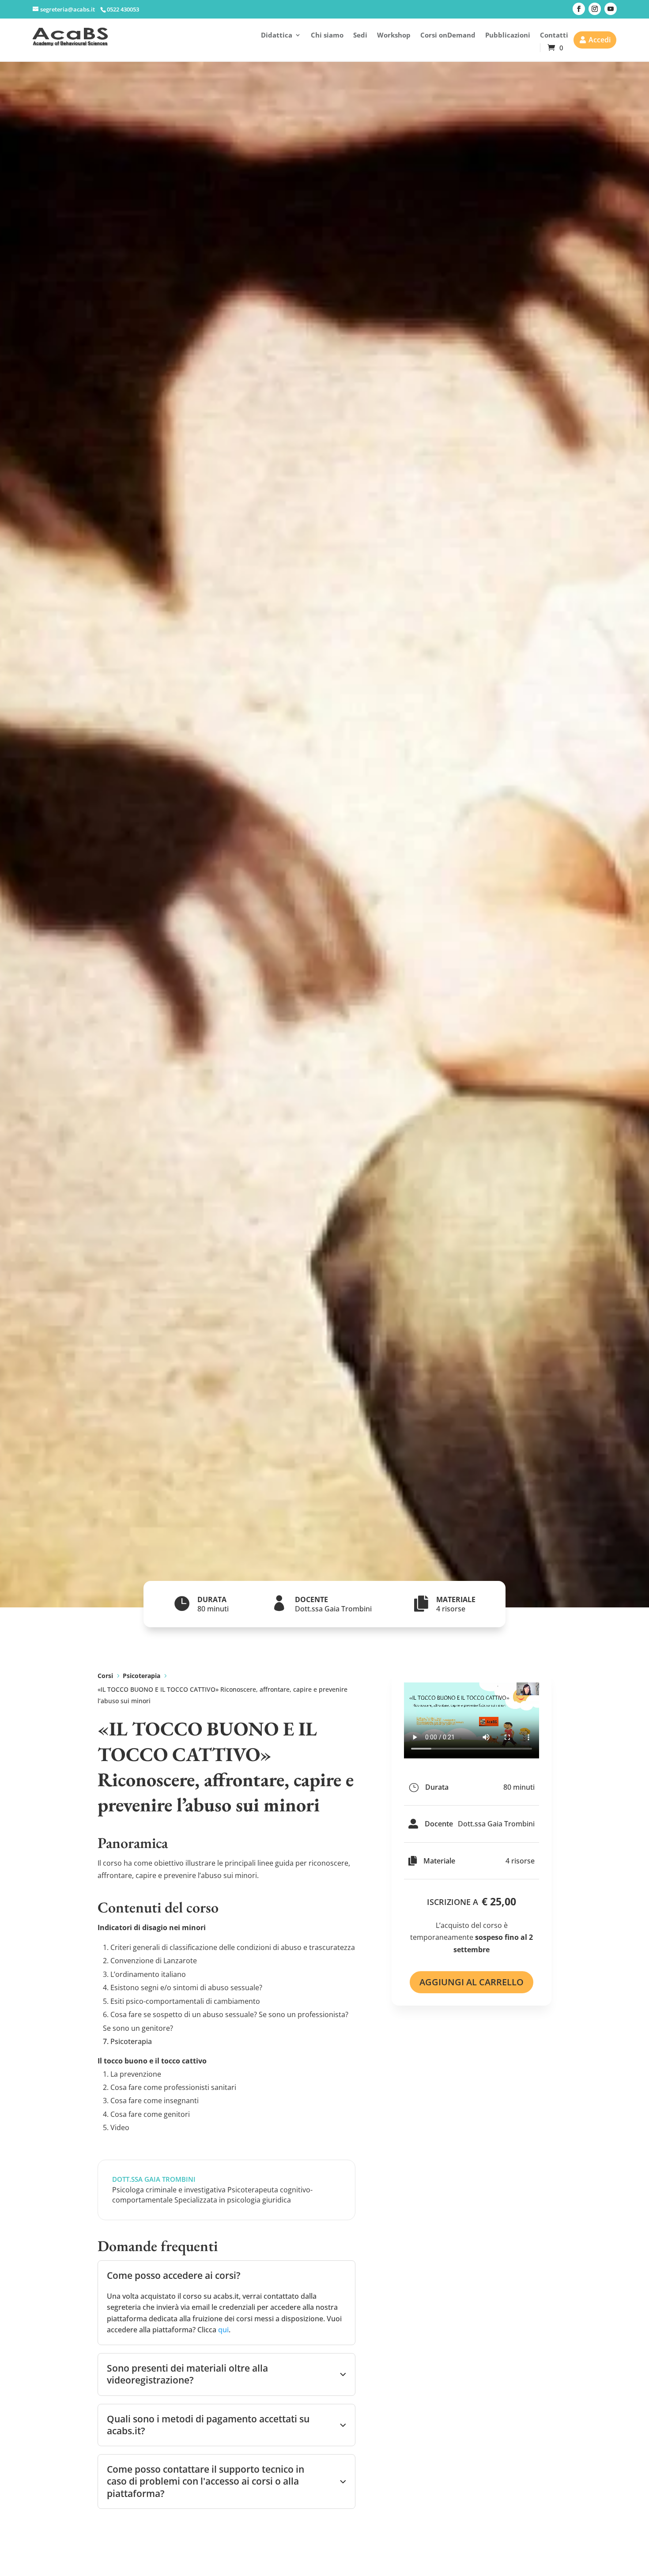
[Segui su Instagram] (595, 9)
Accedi (600, 40)
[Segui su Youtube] (611, 9)
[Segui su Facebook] (579, 9)
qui (223, 2330)
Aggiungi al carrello (472, 1982)
